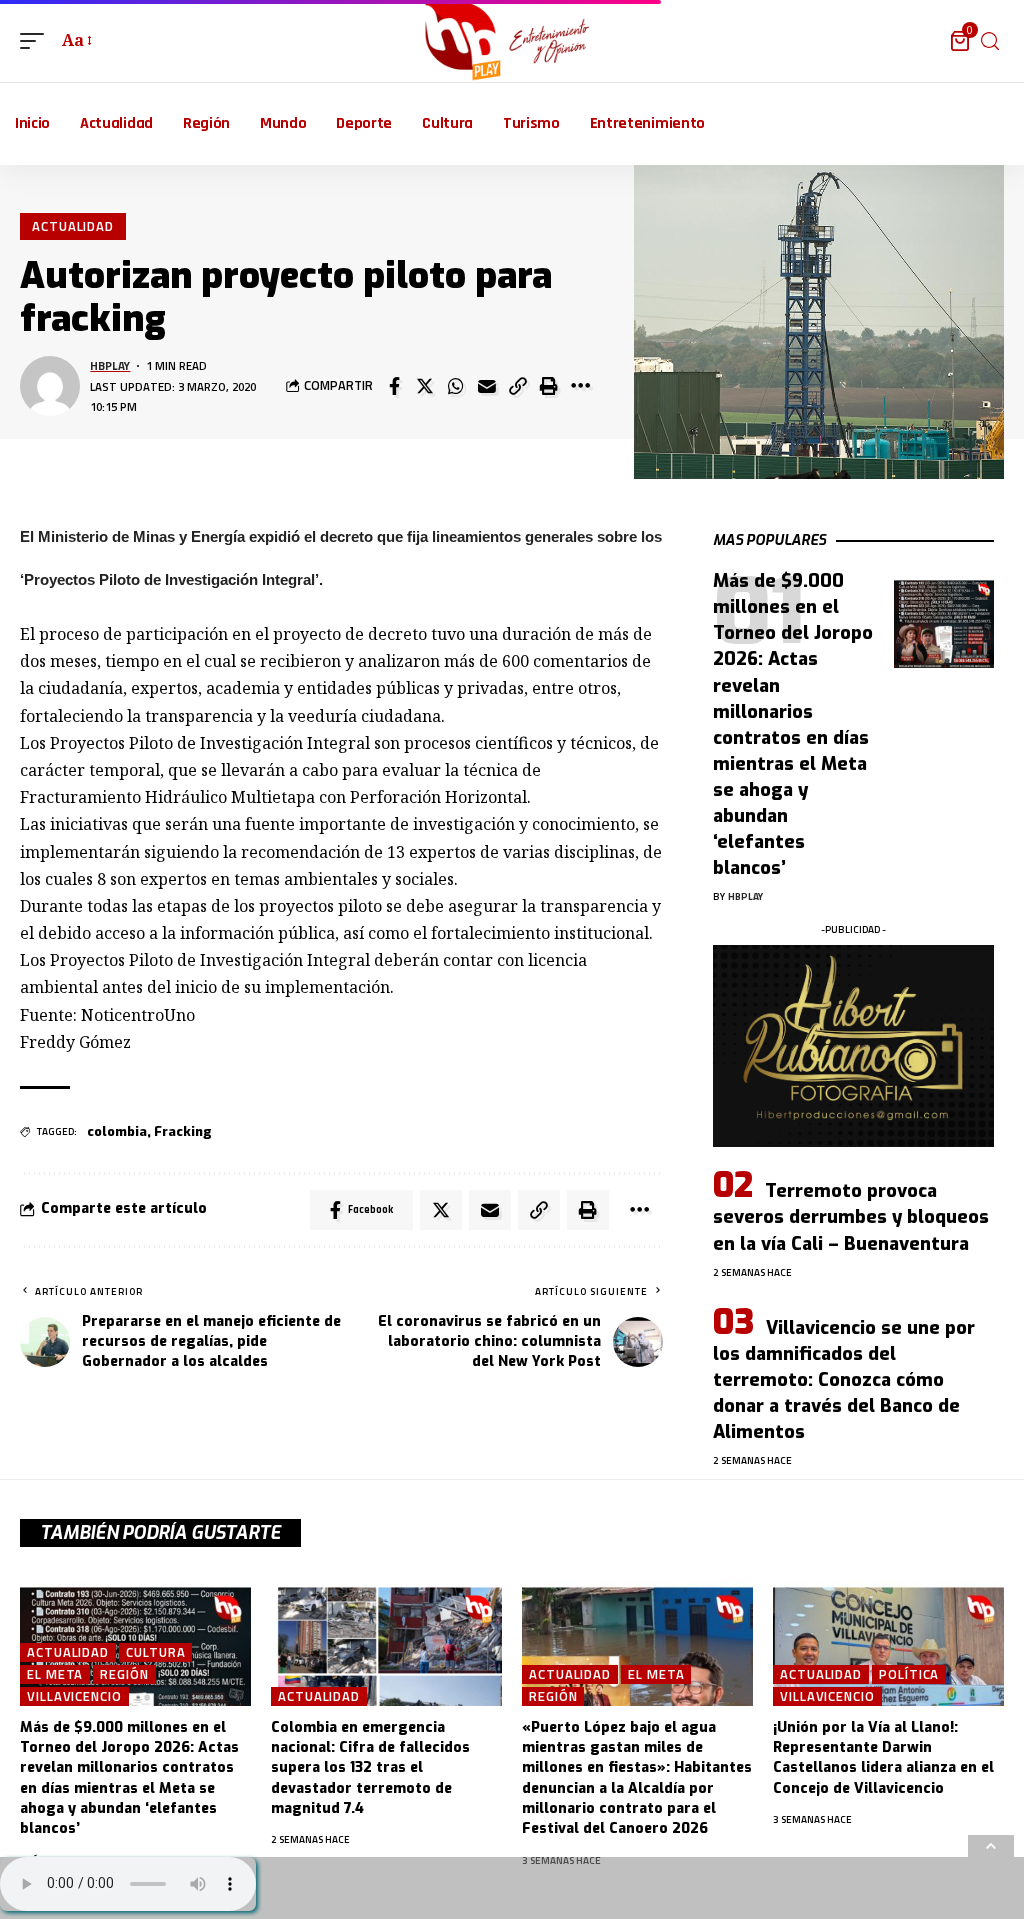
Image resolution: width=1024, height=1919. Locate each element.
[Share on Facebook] (394, 386)
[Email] (487, 386)
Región (124, 1674)
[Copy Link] (518, 386)
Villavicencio (74, 1696)
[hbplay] (512, 41)
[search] (990, 41)
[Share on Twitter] (425, 386)
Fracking (183, 1131)
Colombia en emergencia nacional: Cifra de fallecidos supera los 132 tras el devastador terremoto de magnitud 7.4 (370, 1768)
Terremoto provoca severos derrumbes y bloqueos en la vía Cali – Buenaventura (851, 1217)
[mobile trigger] (37, 40)
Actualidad (73, 226)
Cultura (155, 1652)
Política (909, 1674)
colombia (117, 1131)
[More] (580, 386)
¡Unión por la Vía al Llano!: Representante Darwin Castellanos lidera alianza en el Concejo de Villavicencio (883, 1758)
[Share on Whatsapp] (456, 386)
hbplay (110, 365)
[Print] (549, 386)
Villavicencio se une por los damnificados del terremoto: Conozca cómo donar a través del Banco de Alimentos (844, 1380)
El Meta (55, 1674)
